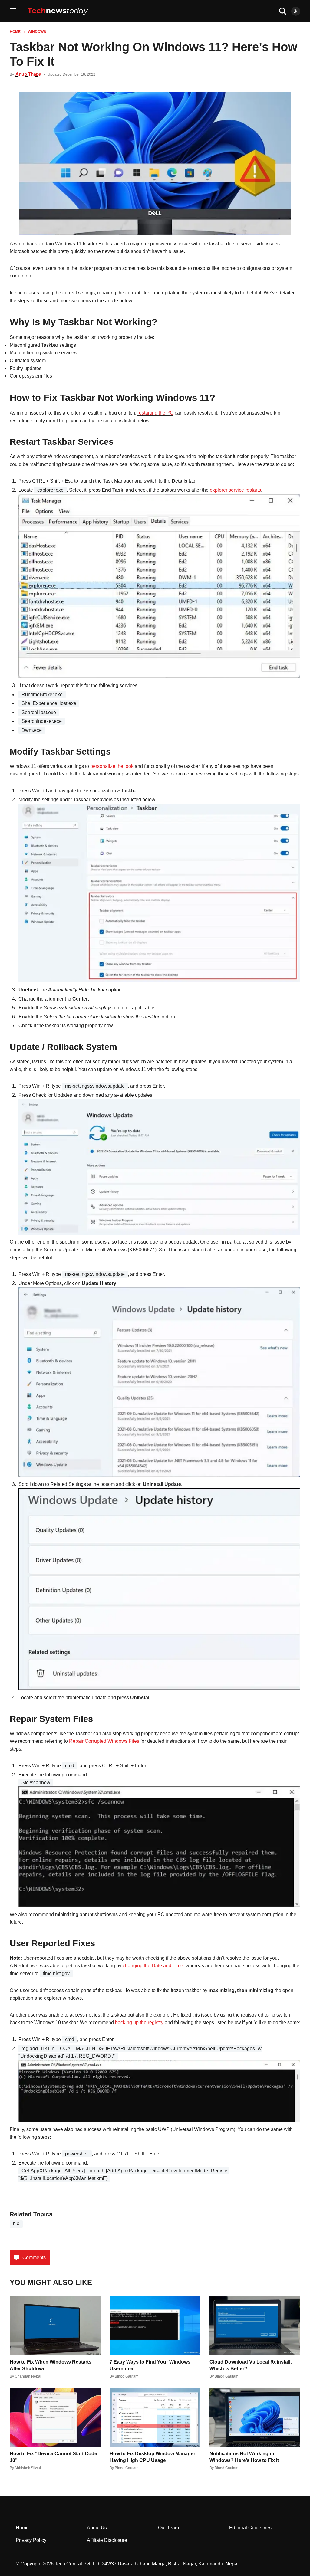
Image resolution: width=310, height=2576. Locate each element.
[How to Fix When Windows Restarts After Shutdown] (55, 2326)
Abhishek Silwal (28, 2468)
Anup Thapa (28, 74)
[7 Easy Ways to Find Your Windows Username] (155, 2326)
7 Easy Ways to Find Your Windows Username (150, 2365)
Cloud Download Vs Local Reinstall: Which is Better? (251, 2365)
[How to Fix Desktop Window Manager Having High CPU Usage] (155, 2418)
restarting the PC (155, 413)
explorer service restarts (235, 490)
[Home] (58, 11)
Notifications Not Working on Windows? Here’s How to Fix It (244, 2457)
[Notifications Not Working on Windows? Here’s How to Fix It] (255, 2418)
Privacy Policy (31, 2540)
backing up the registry (139, 2022)
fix (16, 2224)
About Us (97, 2528)
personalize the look (112, 766)
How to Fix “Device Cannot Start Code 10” (53, 2457)
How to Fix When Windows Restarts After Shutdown (51, 2365)
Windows (37, 32)
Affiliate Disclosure (107, 2540)
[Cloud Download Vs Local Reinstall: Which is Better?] (255, 2326)
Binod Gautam (127, 2376)
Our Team (168, 2528)
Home (15, 32)
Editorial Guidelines (250, 2528)
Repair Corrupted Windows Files (104, 1741)
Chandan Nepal (28, 2376)
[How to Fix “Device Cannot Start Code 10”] (55, 2418)
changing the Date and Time (153, 1966)
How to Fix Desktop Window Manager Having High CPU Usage (152, 2457)
